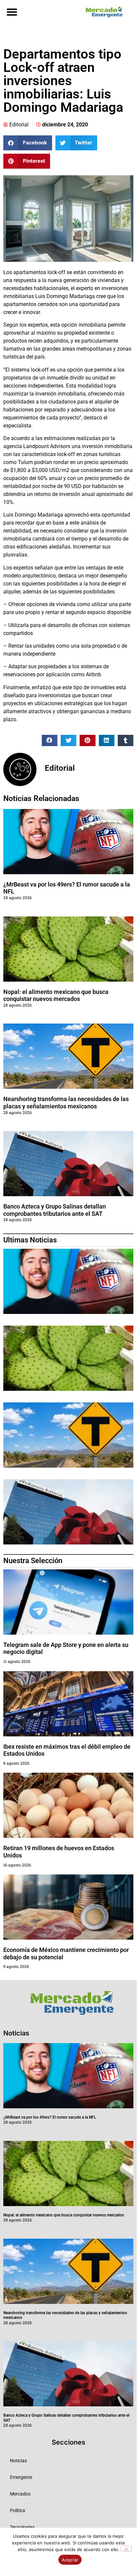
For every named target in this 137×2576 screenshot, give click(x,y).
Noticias (18, 2461)
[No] (126, 2548)
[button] (12, 12)
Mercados (20, 2494)
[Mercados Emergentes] (103, 12)
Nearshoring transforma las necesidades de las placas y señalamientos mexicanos (66, 1103)
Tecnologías (22, 2527)
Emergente (21, 2477)
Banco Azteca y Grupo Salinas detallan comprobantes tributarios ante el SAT (55, 1210)
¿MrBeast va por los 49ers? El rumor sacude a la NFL (50, 2117)
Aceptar (70, 2560)
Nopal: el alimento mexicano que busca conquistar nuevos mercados (56, 995)
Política (18, 2510)
